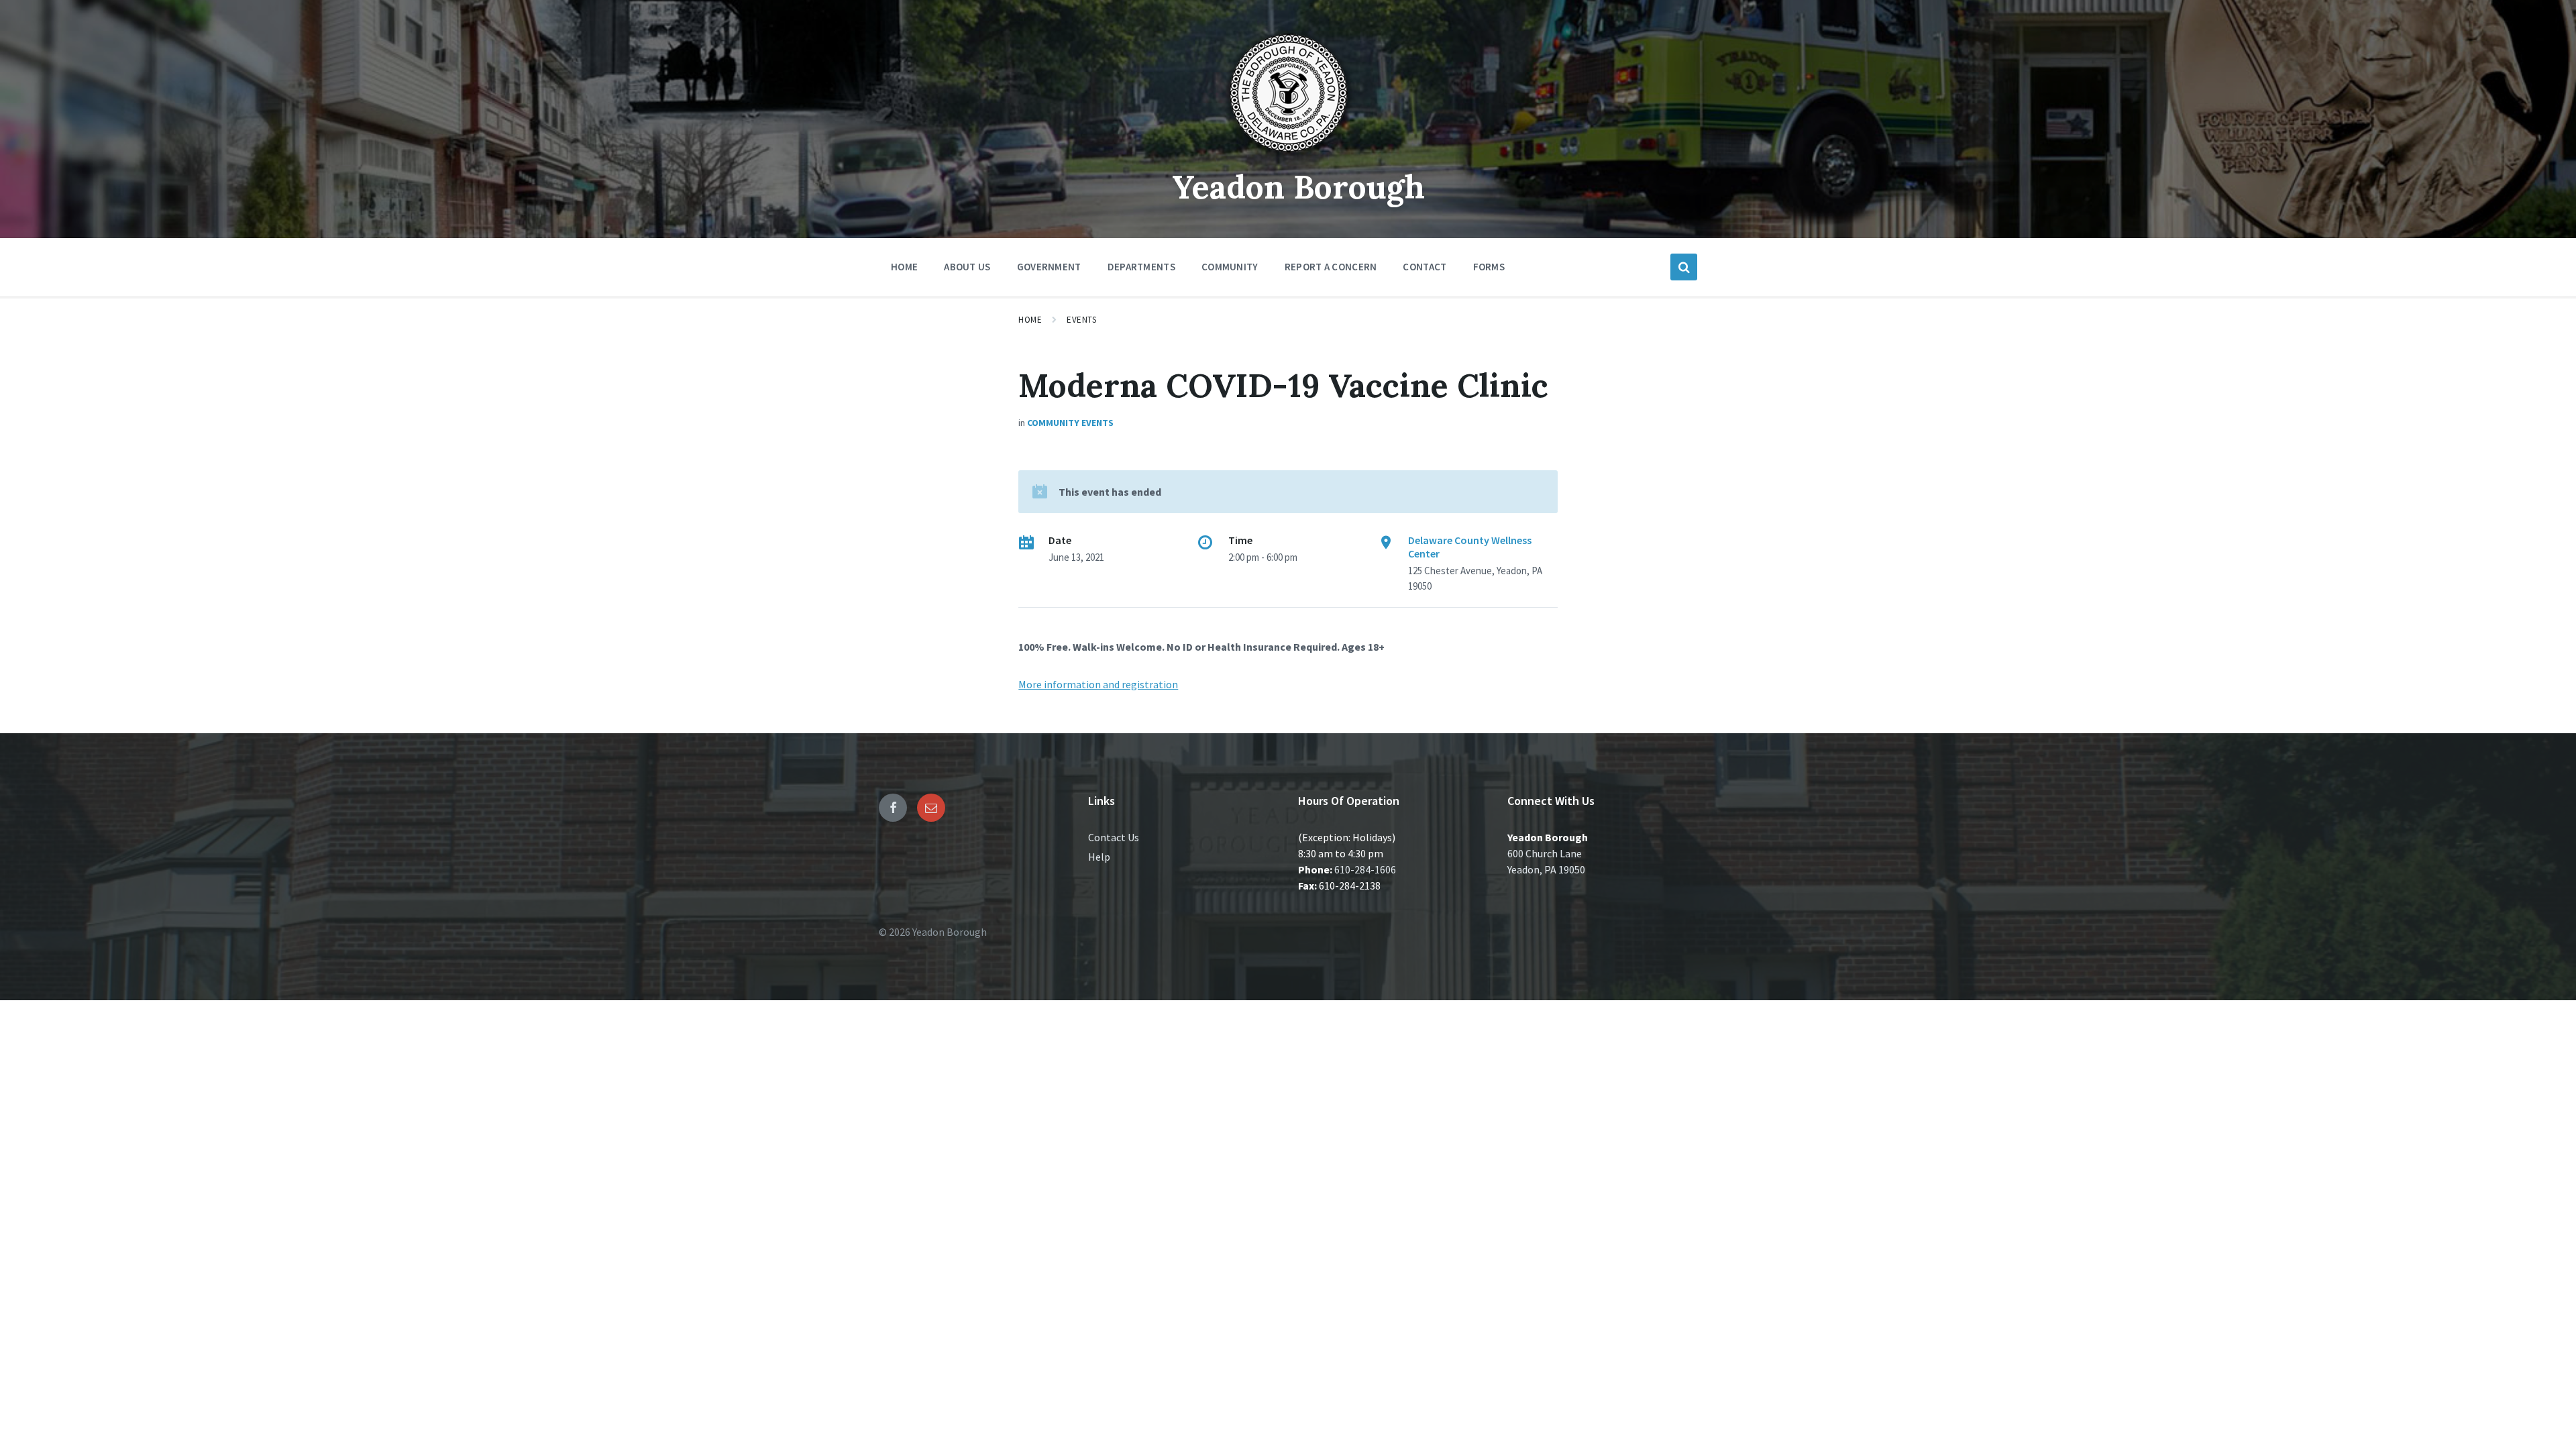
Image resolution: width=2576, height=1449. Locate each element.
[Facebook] (893, 808)
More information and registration (1098, 684)
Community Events (1070, 423)
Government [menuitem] (1049, 267)
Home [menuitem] (904, 267)
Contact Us (1114, 837)
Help (1099, 857)
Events (1081, 320)
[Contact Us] (931, 808)
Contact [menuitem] (1425, 267)
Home (1030, 320)
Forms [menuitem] (1489, 267)
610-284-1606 (1365, 869)
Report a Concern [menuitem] (1331, 267)
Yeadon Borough (1298, 187)
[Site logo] (1288, 157)
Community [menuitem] (1230, 267)
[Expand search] (1684, 267)
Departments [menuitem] (1141, 267)
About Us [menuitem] (967, 267)
